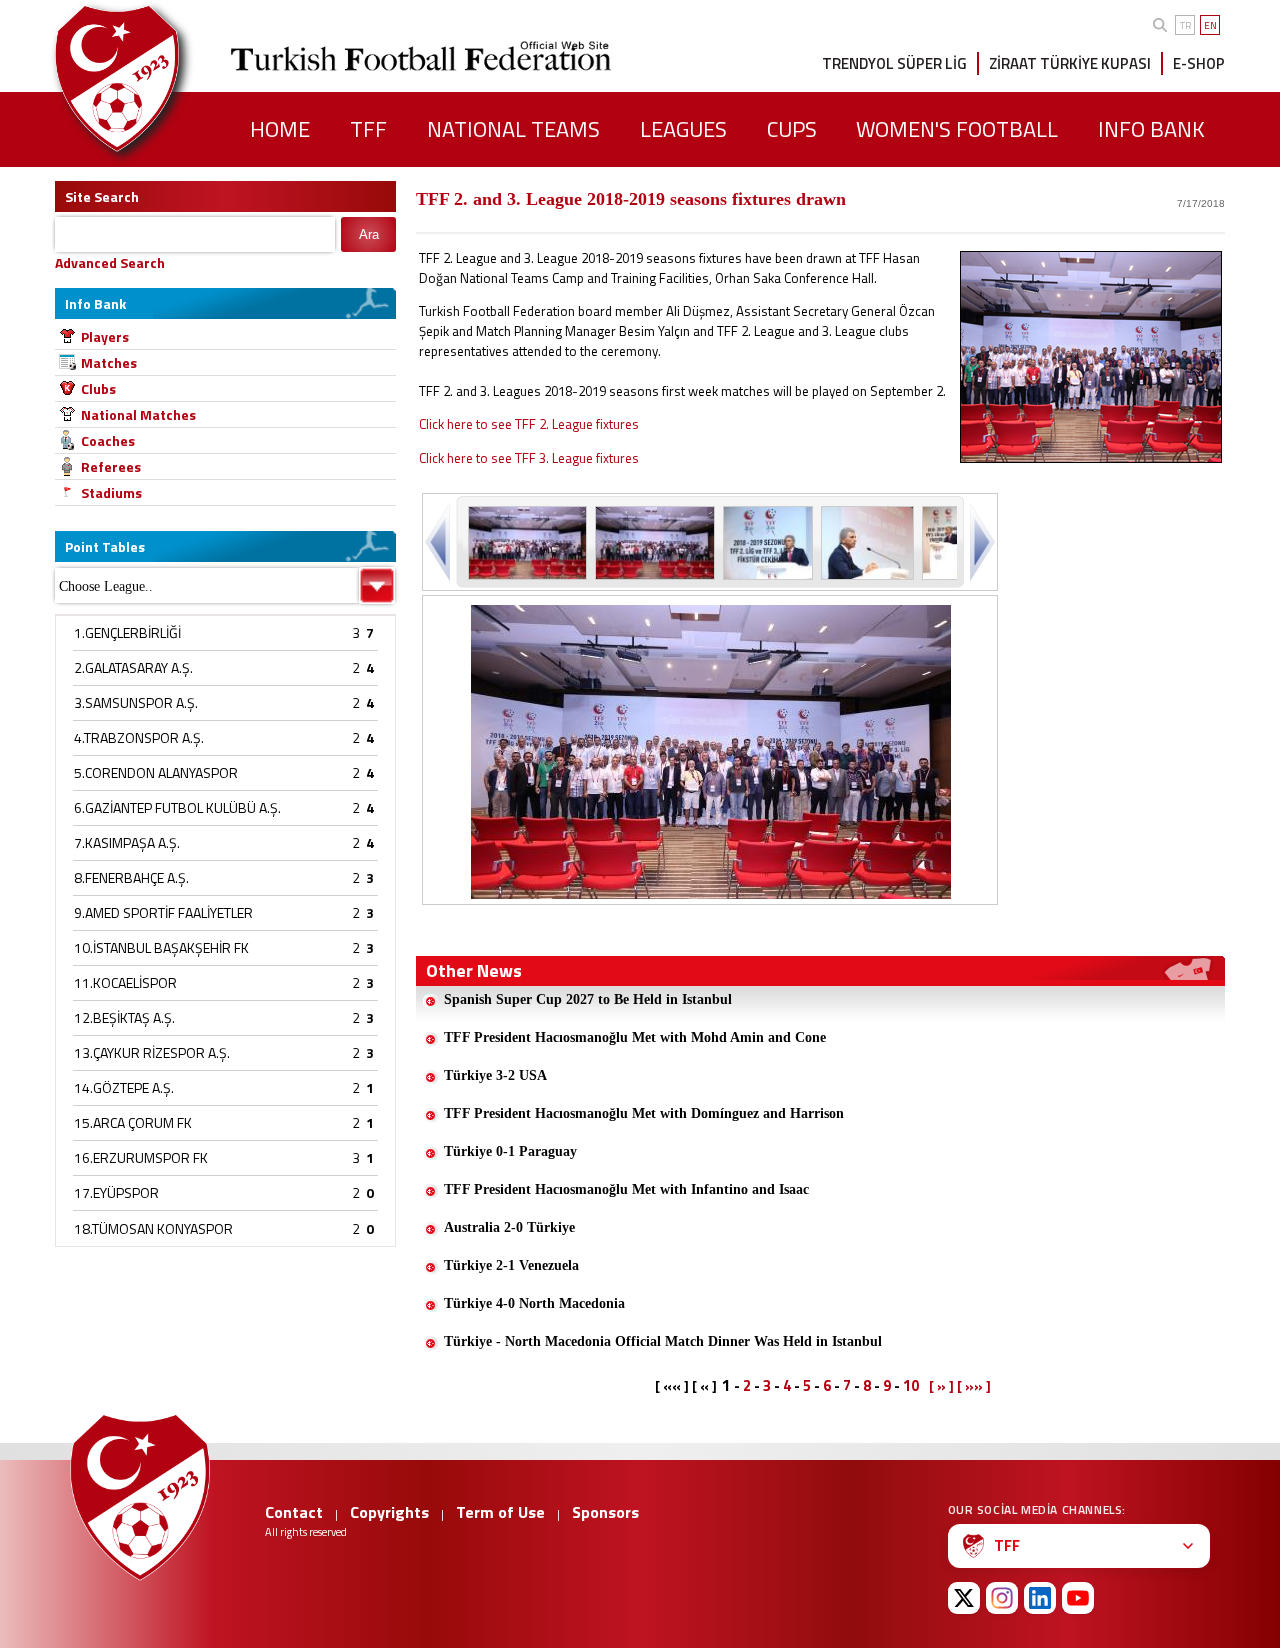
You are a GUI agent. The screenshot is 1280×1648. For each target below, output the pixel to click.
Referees (111, 466)
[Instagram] (1002, 1598)
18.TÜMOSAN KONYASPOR (153, 1228)
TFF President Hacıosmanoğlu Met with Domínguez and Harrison (644, 1113)
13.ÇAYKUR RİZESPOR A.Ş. (152, 1052)
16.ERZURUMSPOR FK (141, 1157)
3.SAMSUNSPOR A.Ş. (136, 702)
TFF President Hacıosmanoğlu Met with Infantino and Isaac (626, 1189)
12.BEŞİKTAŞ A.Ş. (124, 1017)
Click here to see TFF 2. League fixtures (529, 424)
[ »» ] (974, 1386)
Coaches (108, 440)
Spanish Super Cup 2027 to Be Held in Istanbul (588, 999)
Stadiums (111, 492)
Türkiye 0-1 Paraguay (510, 1151)
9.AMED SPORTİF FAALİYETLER (163, 912)
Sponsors (605, 1512)
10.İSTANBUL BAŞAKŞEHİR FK (161, 947)
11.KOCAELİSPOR (125, 982)
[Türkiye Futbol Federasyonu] (150, 78)
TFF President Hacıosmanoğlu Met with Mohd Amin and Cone (635, 1037)
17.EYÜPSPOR (116, 1192)
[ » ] (941, 1386)
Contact (294, 1512)
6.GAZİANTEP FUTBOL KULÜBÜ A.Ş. (177, 807)
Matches (109, 362)
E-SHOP (1199, 63)
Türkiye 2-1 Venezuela (511, 1265)
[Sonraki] (980, 541)
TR (1185, 25)
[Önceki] (439, 541)
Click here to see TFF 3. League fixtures (529, 458)
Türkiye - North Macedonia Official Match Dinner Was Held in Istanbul (663, 1341)
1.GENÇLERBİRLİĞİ (127, 632)
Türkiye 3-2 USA (495, 1075)
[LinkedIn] (1040, 1598)
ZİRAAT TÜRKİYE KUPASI (1070, 63)
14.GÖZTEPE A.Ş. (124, 1087)
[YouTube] (1078, 1598)
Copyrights (389, 1512)
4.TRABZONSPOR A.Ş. (139, 737)
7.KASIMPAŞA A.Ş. (127, 842)
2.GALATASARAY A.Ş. (133, 667)
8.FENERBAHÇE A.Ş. (131, 877)
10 (911, 1385)
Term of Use (500, 1512)
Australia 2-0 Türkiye (509, 1227)
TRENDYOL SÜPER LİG (894, 63)
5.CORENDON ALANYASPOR (156, 772)
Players (105, 336)
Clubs (98, 388)
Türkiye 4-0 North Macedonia (534, 1303)
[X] (964, 1598)
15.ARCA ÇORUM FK (133, 1122)
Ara (369, 234)
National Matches (138, 414)
